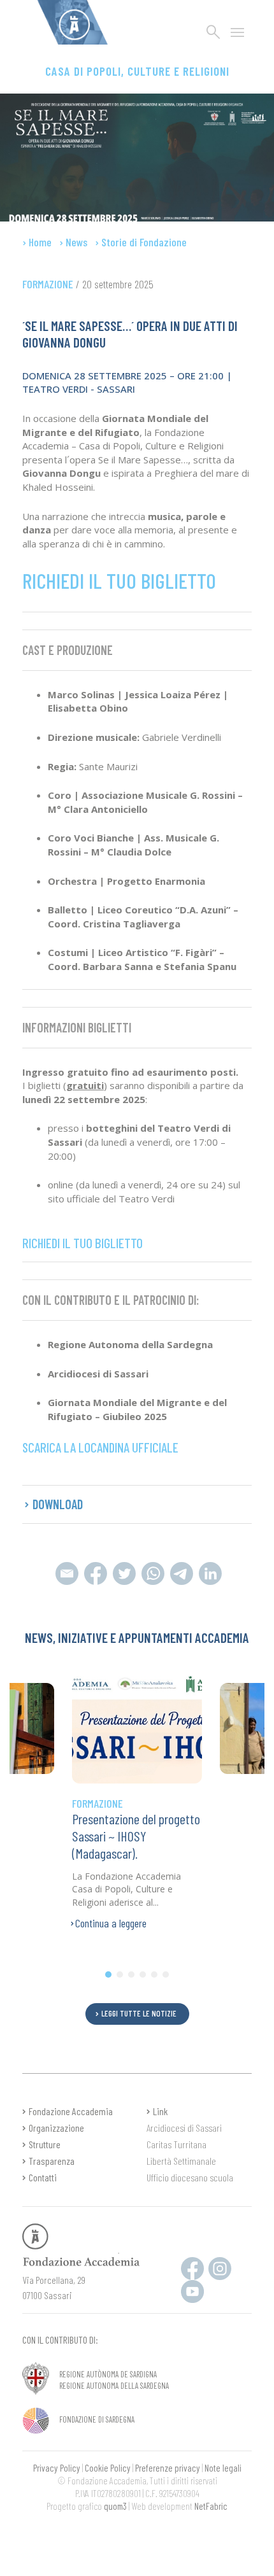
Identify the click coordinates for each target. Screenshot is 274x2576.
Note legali (223, 2468)
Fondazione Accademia (71, 2111)
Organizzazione (56, 2128)
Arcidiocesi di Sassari (184, 2128)
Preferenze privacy (168, 2468)
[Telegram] (153, 1572)
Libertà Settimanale (181, 2161)
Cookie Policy (108, 2468)
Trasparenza (52, 2161)
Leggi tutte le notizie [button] (139, 2013)
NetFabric (211, 2506)
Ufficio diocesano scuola (190, 2177)
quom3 (115, 2506)
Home (40, 242)
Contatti (43, 2177)
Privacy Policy (57, 2468)
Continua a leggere (111, 1923)
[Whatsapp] (181, 1572)
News (76, 242)
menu (238, 32)
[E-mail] (67, 1572)
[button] (108, 1974)
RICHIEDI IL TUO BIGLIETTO (119, 581)
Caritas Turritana (177, 2144)
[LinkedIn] (209, 1572)
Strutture (45, 2144)
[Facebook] (95, 1572)
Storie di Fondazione (144, 242)
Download (58, 1504)
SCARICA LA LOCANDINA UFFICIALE (100, 1447)
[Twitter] (124, 1572)
